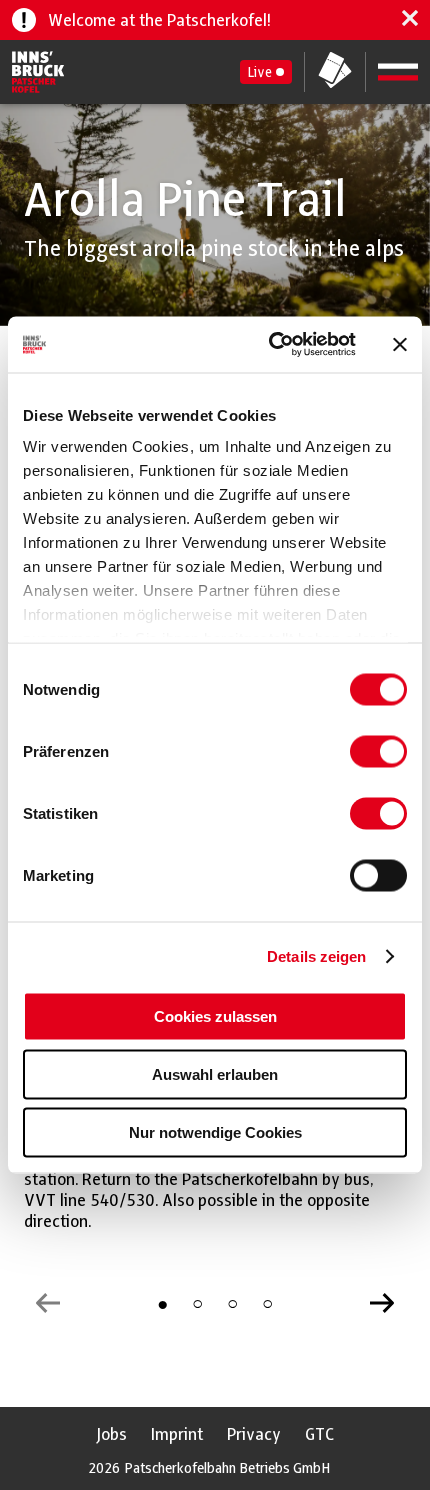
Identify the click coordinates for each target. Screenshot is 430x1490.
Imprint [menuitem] (177, 1433)
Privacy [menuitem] (254, 1433)
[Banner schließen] (400, 344)
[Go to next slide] (382, 1303)
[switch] (378, 751)
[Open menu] (398, 72)
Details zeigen (316, 956)
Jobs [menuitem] (111, 1433)
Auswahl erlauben (215, 1073)
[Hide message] (410, 19)
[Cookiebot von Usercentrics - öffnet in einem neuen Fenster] (270, 345)
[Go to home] (38, 72)
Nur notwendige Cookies (215, 1131)
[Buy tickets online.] (335, 72)
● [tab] (162, 1303)
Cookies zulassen (215, 1015)
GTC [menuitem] (319, 1433)
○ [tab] (197, 1303)
